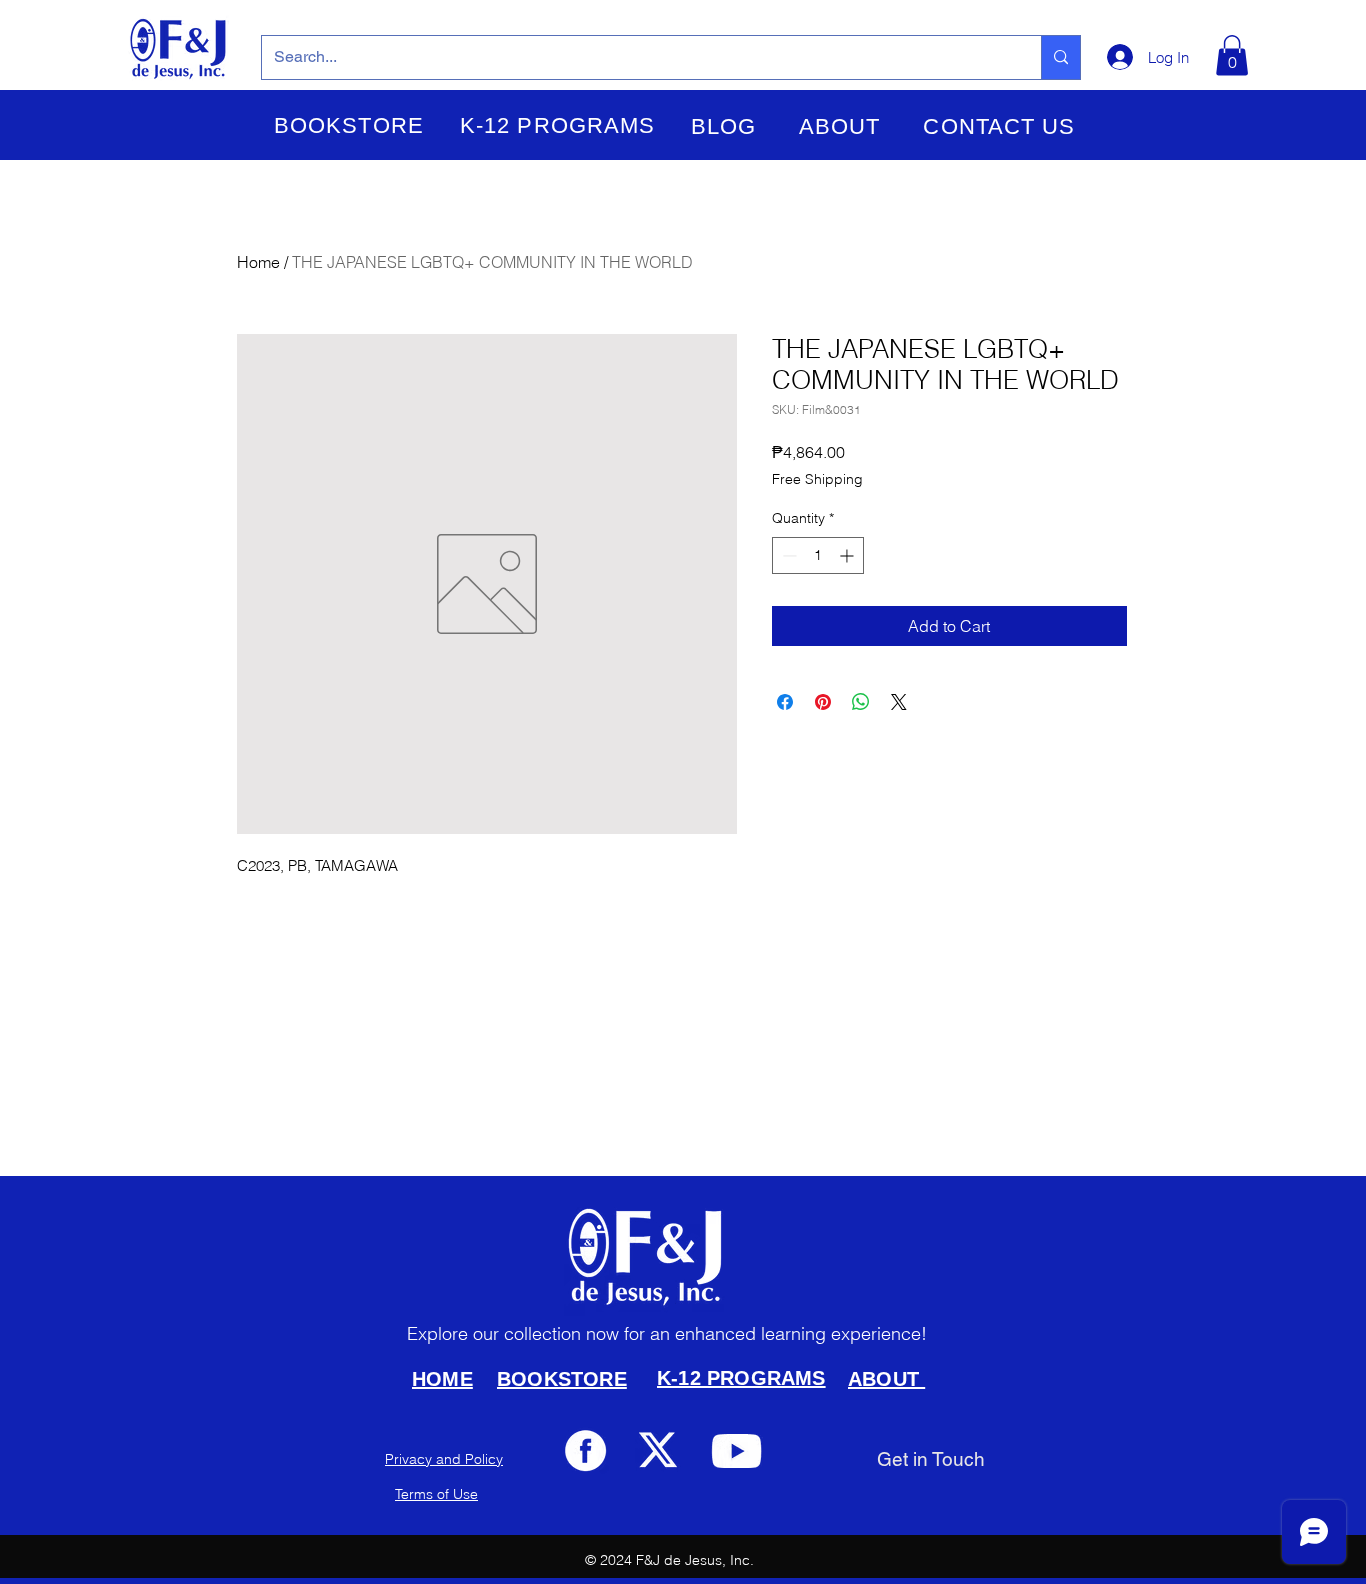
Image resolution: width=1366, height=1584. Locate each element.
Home (258, 262)
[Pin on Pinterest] (823, 702)
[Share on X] (899, 702)
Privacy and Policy (444, 1459)
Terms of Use (436, 1494)
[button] (349, 126)
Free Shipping (817, 479)
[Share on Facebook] (785, 702)
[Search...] (1060, 57)
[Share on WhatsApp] (861, 702)
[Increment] (848, 555)
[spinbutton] (818, 555)
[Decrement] (787, 555)
